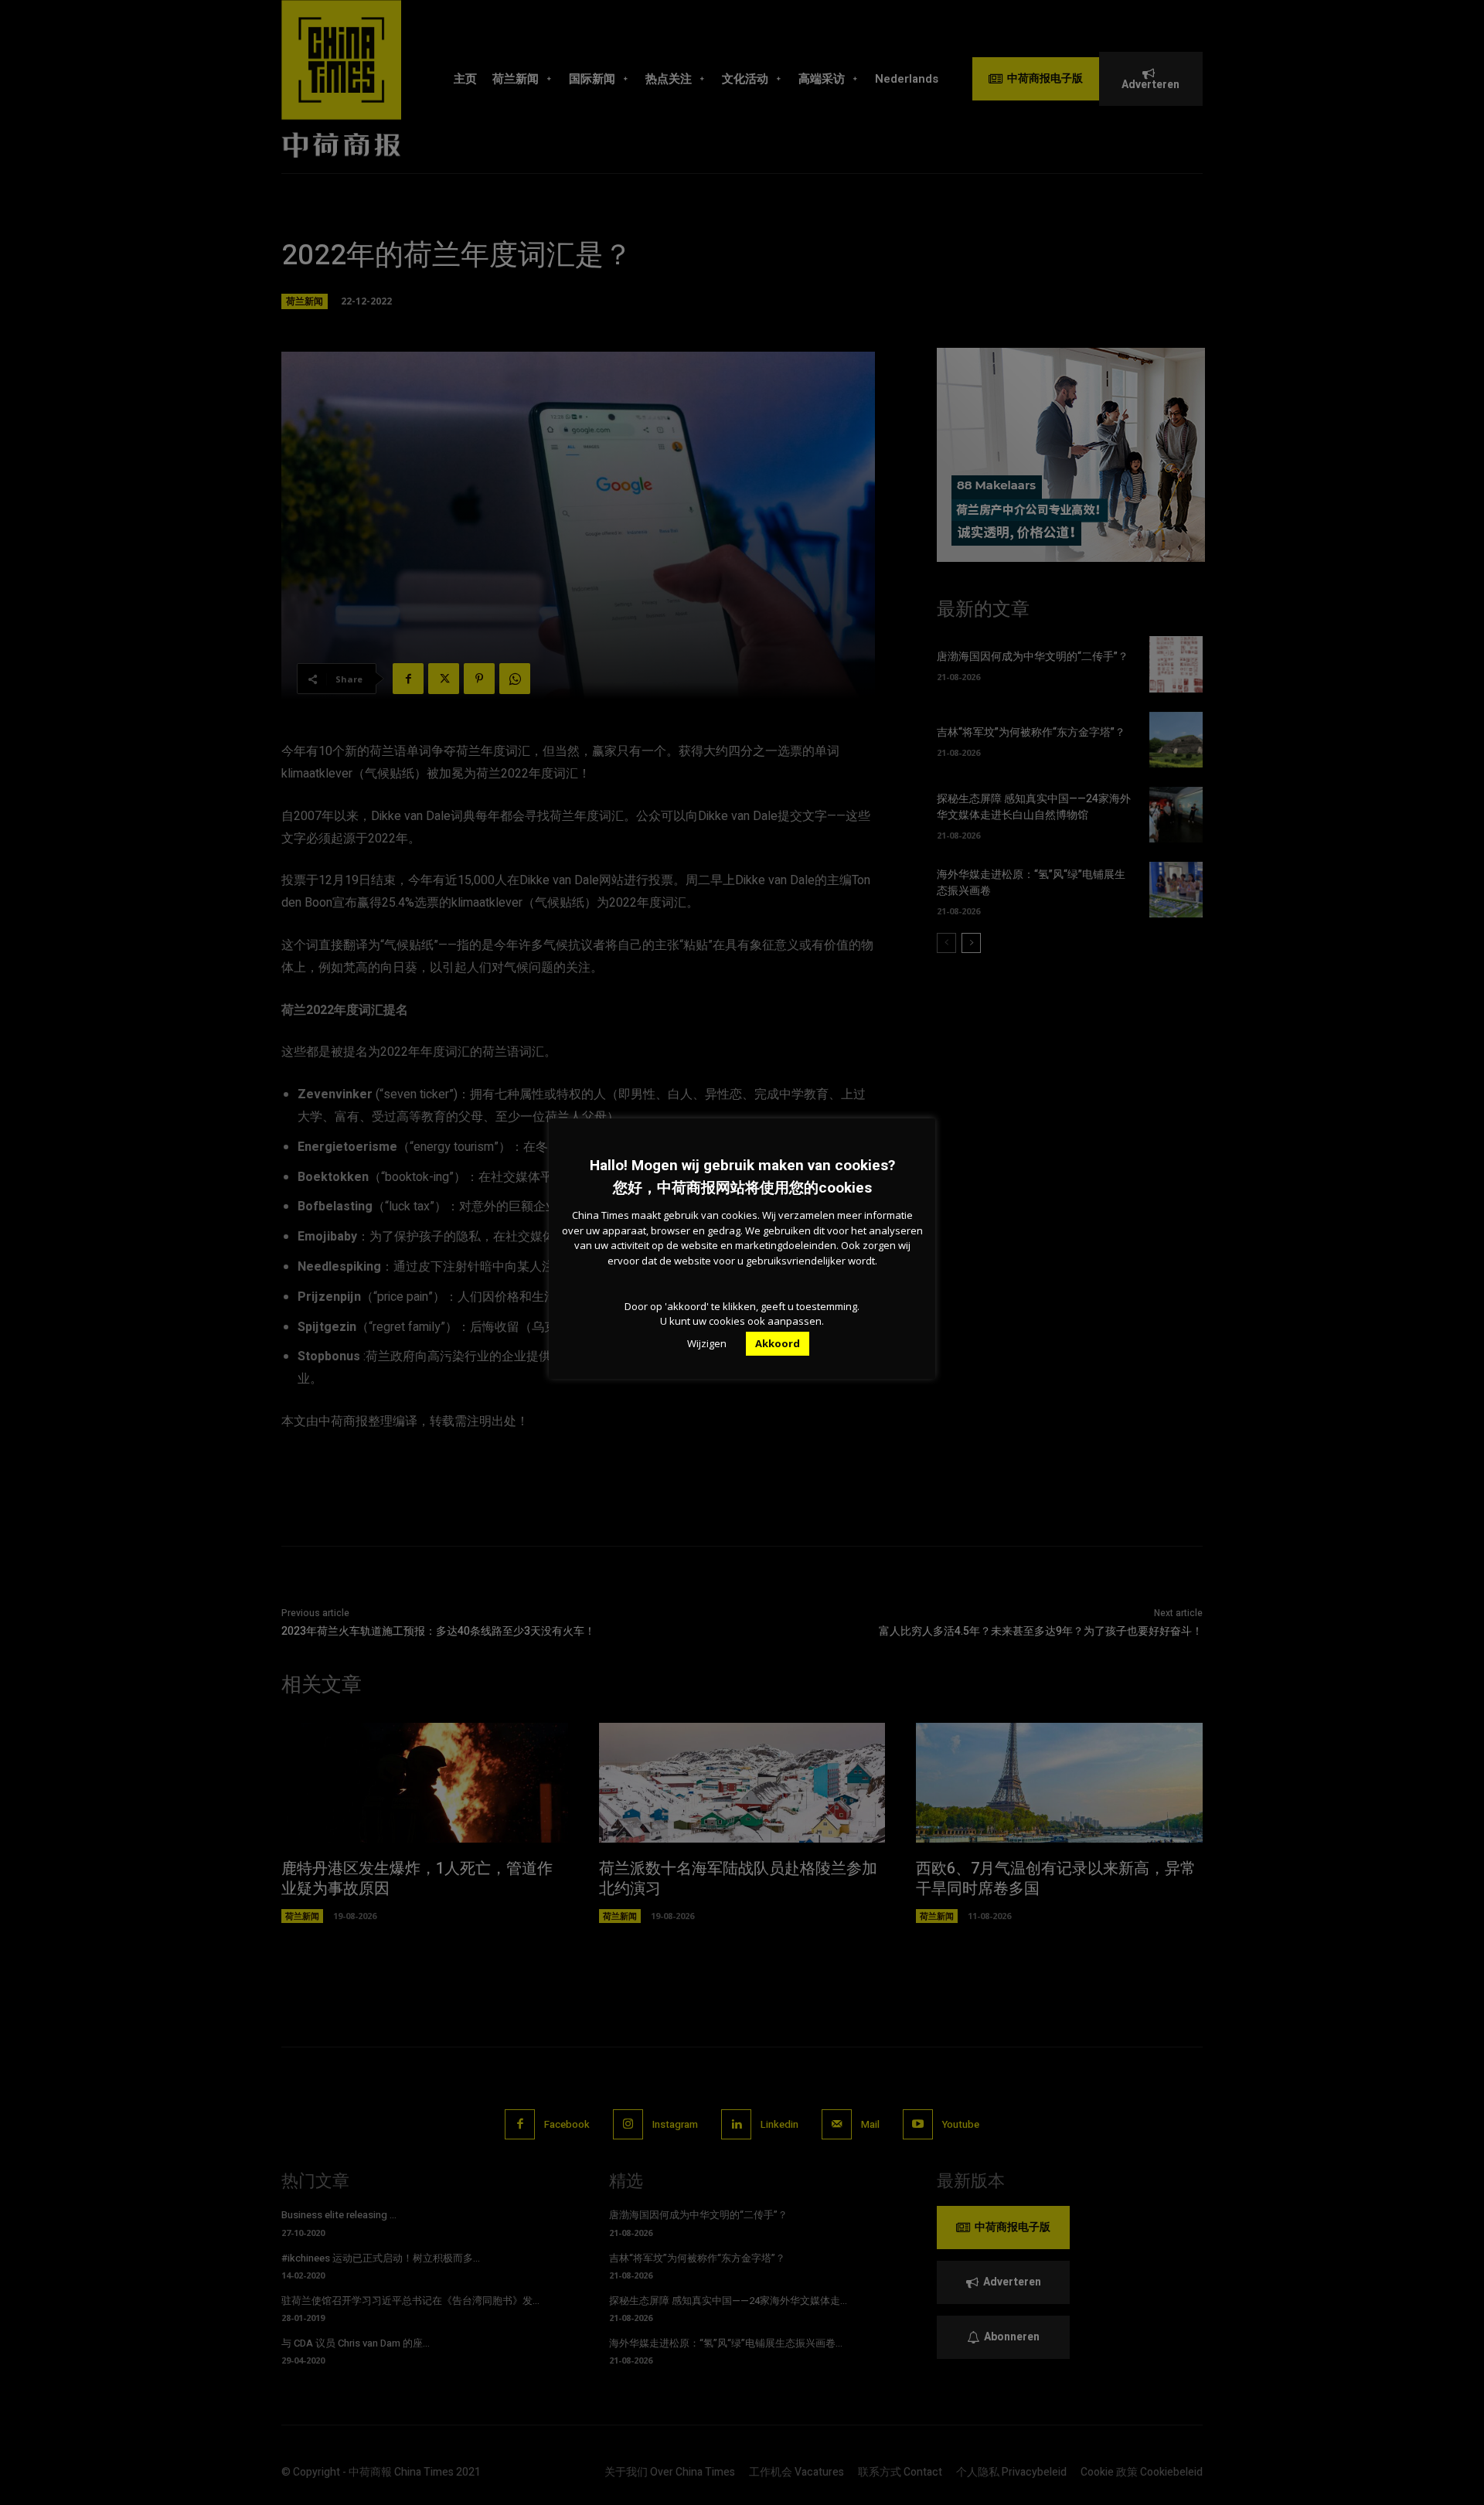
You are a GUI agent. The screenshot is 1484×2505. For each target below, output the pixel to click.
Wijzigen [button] (707, 1343)
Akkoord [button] (778, 1343)
